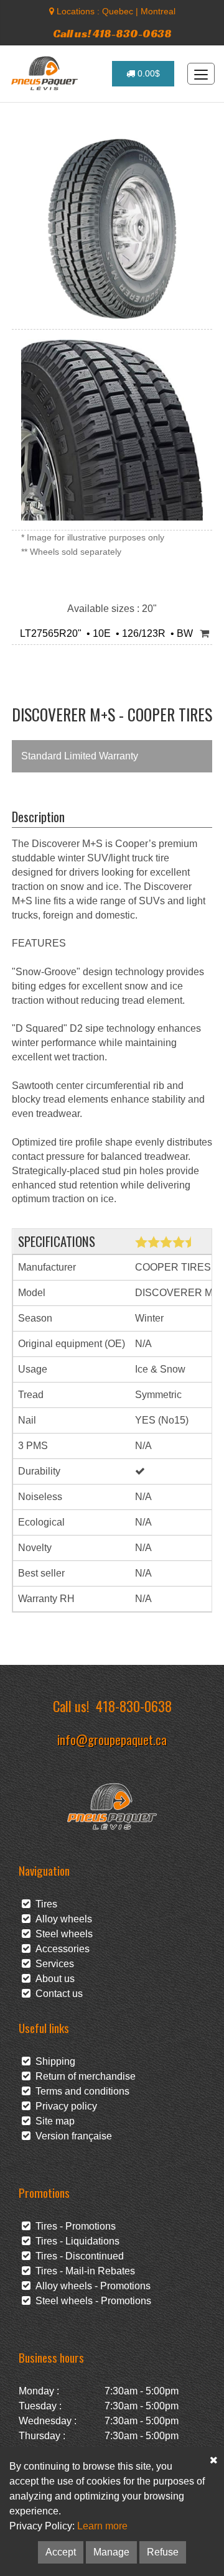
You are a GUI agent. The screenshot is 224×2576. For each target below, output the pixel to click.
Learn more (102, 2526)
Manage (111, 2552)
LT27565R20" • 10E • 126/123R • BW (104, 633)
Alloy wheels (61, 1919)
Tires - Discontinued (77, 2256)
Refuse (163, 2552)
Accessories (60, 1949)
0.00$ (147, 73)
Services (52, 1964)
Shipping (53, 2061)
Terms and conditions (80, 2091)
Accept (61, 2552)
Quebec (118, 11)
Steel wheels (62, 1934)
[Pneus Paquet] (46, 73)
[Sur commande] (204, 634)
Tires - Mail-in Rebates (83, 2271)
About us (53, 1979)
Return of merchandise (83, 2076)
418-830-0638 (134, 1706)
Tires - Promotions (73, 2226)
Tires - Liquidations (75, 2241)
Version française (71, 2136)
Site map (53, 2121)
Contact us (57, 1994)
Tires (44, 1904)
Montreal (158, 11)
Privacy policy (64, 2106)
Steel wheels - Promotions (91, 2301)
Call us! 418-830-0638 (112, 33)
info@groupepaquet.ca (112, 1739)
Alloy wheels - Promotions (91, 2286)
